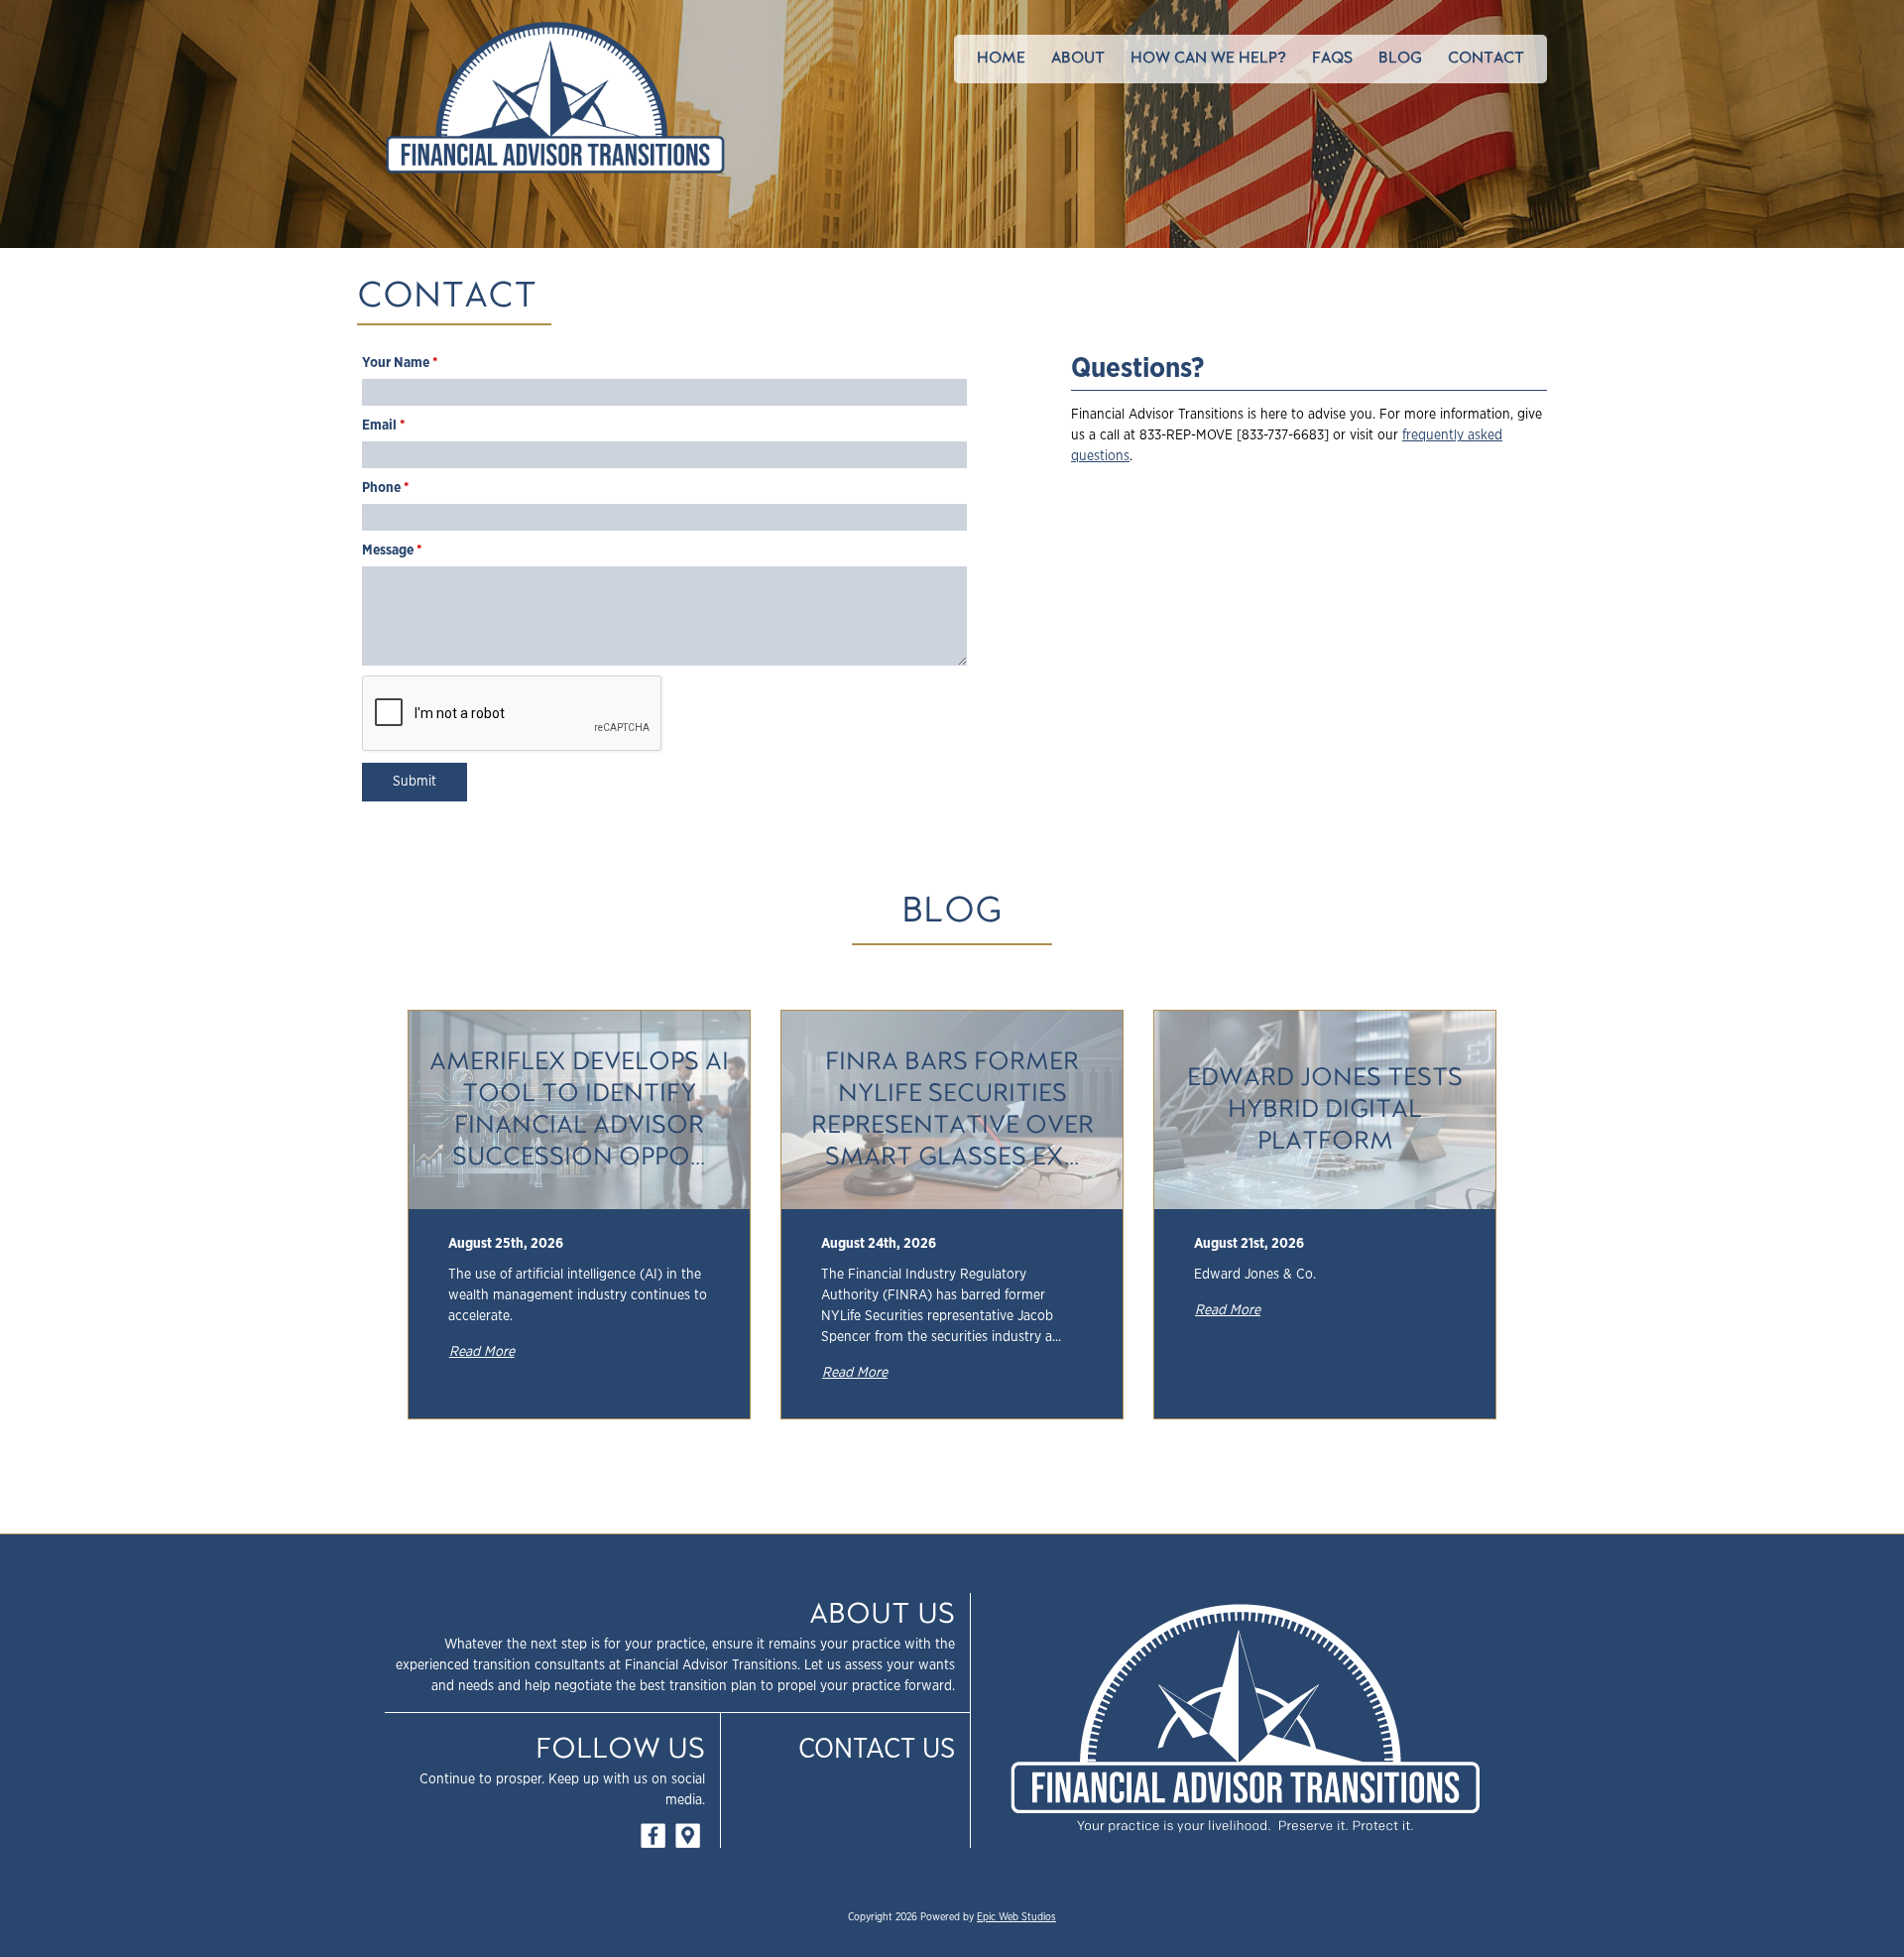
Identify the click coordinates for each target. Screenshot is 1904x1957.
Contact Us (877, 1750)
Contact (1486, 58)
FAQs (1332, 58)
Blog (1400, 58)
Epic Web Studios (1016, 1917)
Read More (482, 1352)
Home (1001, 58)
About (1078, 58)
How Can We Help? (1208, 58)
